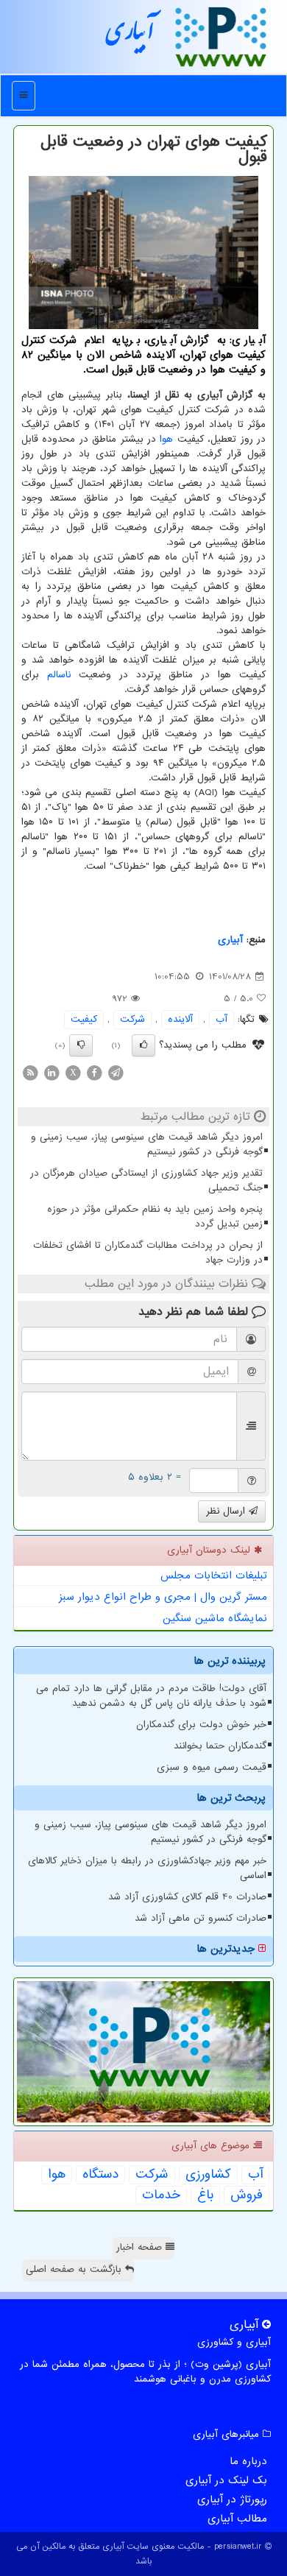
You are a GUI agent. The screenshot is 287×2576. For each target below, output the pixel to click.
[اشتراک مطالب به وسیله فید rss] (30, 1072)
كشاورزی (208, 2175)
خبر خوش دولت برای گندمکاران (201, 1725)
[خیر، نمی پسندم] (81, 1045)
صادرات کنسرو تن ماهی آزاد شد (201, 1918)
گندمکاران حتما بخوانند (220, 1746)
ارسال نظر (227, 1511)
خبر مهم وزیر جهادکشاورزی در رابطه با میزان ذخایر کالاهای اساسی (147, 1868)
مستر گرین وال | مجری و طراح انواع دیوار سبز (163, 1597)
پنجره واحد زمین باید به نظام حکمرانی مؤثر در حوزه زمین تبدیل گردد (155, 1217)
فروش (247, 2195)
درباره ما (248, 2461)
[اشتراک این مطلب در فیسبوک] (94, 1072)
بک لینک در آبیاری (226, 2480)
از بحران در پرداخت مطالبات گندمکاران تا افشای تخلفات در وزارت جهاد (148, 1253)
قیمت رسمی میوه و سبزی (212, 1767)
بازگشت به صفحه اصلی (75, 2269)
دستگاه (100, 2175)
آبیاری (130, 36)
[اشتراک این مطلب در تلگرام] (116, 1072)
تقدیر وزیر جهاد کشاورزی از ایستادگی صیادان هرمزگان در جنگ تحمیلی (146, 1181)
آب (222, 1019)
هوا (166, 439)
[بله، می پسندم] (143, 1045)
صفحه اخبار (141, 2247)
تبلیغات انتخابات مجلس (214, 1575)
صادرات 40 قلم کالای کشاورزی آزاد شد (187, 1897)
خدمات (161, 2195)
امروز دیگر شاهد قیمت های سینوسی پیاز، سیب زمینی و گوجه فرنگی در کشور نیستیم (147, 1144)
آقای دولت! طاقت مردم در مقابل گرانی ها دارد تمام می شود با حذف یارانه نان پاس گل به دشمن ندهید (151, 1696)
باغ (205, 2195)
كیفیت (84, 1019)
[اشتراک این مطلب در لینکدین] (52, 1072)
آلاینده (180, 1019)
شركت (132, 1019)
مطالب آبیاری (237, 2519)
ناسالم (59, 675)
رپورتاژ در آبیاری (232, 2499)
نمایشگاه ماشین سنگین (215, 1618)
